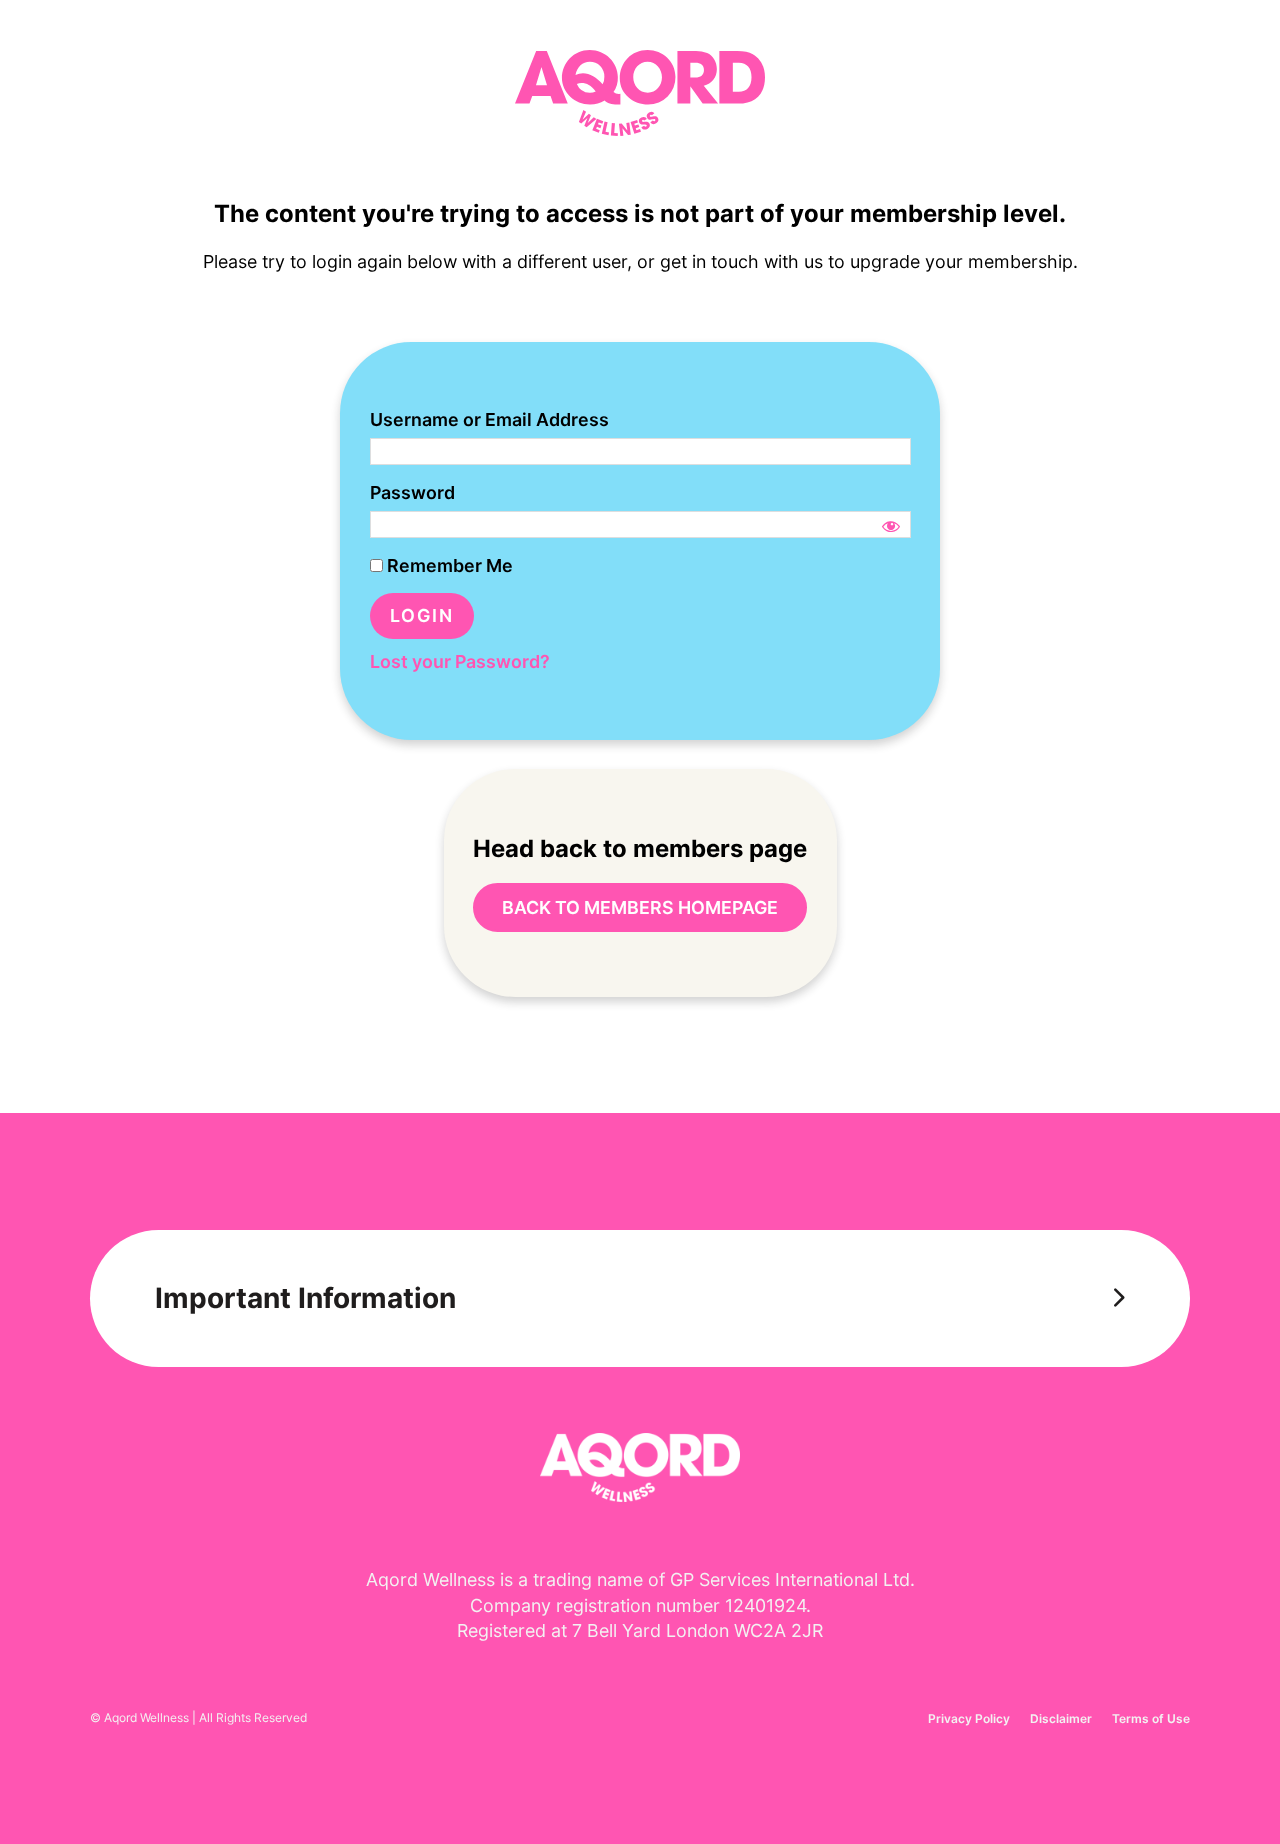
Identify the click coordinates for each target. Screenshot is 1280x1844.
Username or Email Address (489, 419)
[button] (639, 1298)
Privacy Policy (969, 1718)
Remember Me (448, 565)
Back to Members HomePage (640, 907)
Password (412, 492)
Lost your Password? (460, 661)
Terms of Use (1151, 1718)
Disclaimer (1061, 1718)
